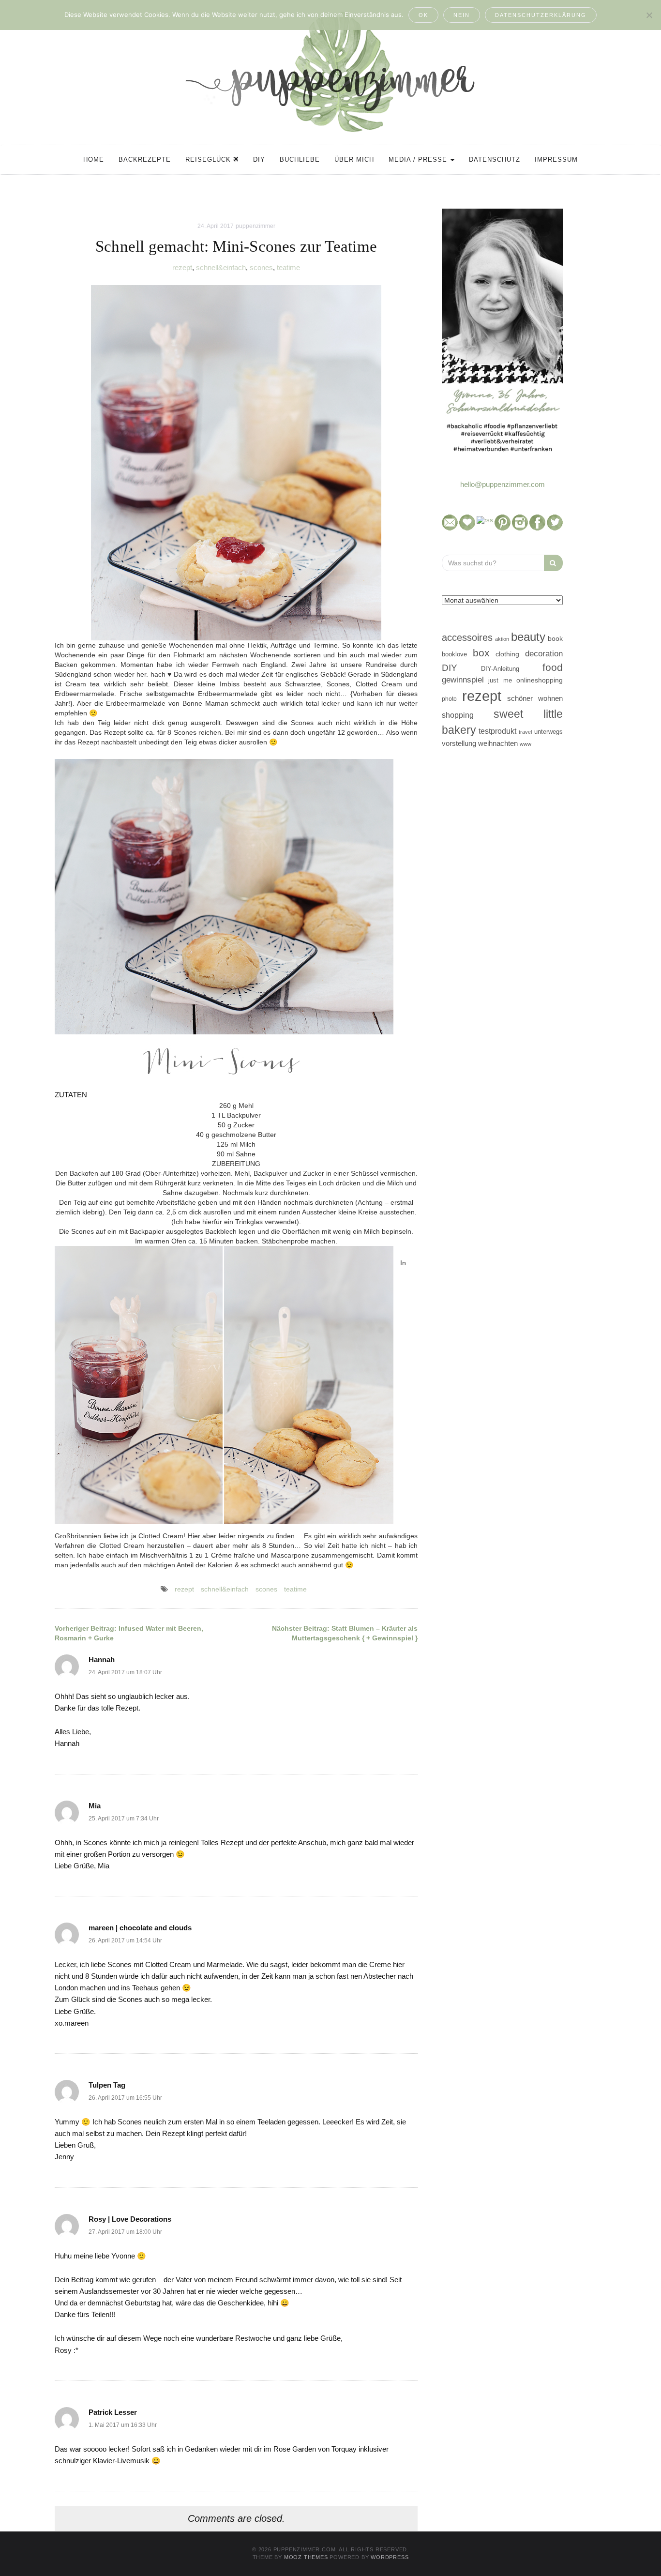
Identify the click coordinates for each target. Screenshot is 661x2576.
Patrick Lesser (113, 2412)
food (553, 667)
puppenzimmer (255, 226)
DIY (259, 159)
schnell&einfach (221, 267)
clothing (507, 654)
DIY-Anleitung (500, 669)
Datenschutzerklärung (541, 15)
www (526, 744)
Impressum (556, 159)
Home (94, 159)
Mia (95, 1806)
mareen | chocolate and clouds (140, 1928)
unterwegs (548, 732)
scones (261, 267)
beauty (528, 637)
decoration (544, 653)
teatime (288, 267)
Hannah (102, 1659)
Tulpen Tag (107, 2085)
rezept (182, 267)
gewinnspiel (463, 680)
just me (500, 680)
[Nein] (649, 15)
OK (423, 15)
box (481, 653)
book (555, 639)
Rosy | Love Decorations (130, 2219)
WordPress (390, 2557)
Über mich (354, 159)
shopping (458, 715)
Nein (462, 15)
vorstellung (459, 743)
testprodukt (497, 731)
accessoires (467, 637)
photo (449, 699)
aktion (502, 639)
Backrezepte (145, 159)
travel (525, 732)
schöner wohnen (535, 698)
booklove (454, 654)
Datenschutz (495, 159)
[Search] (553, 563)
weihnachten (498, 743)
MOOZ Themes (306, 2557)
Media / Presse (419, 159)
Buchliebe (300, 159)
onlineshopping (540, 680)
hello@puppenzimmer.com (503, 484)
